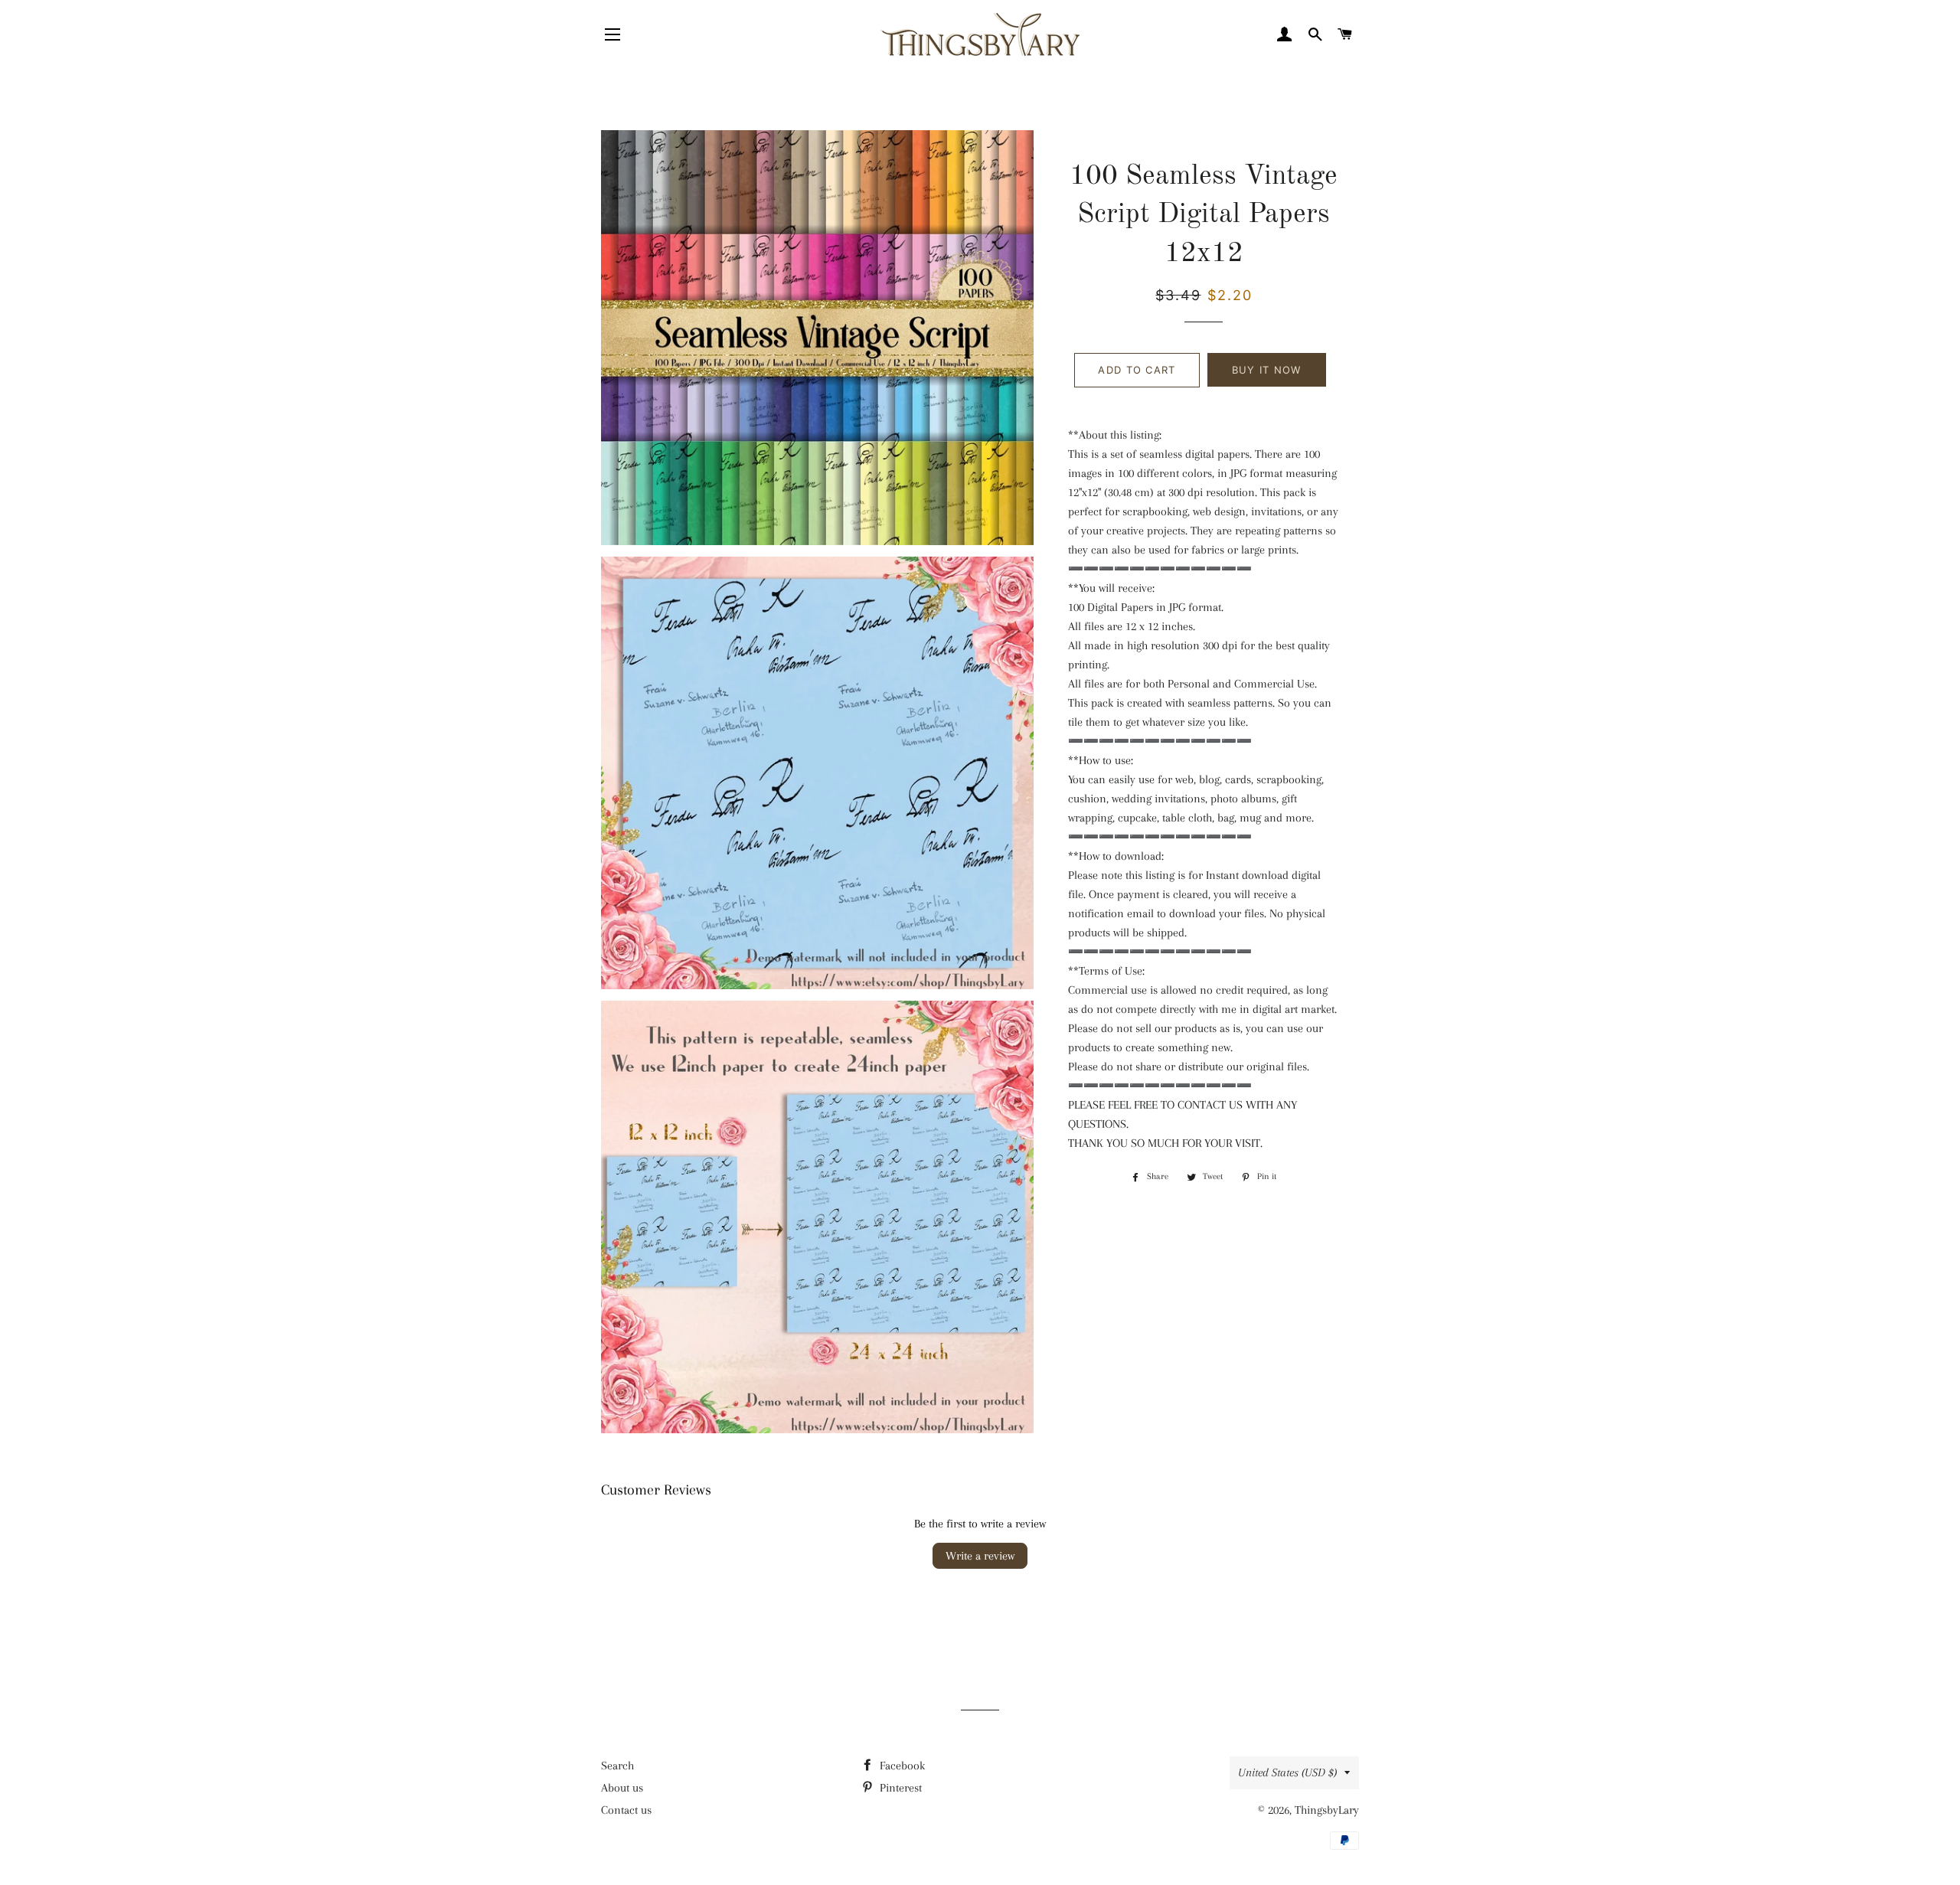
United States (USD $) (1287, 1772)
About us (622, 1788)
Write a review (980, 1556)
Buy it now (1267, 370)
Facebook (901, 1766)
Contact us (626, 1810)
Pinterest (899, 1788)
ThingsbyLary (1327, 1810)
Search (617, 1766)
